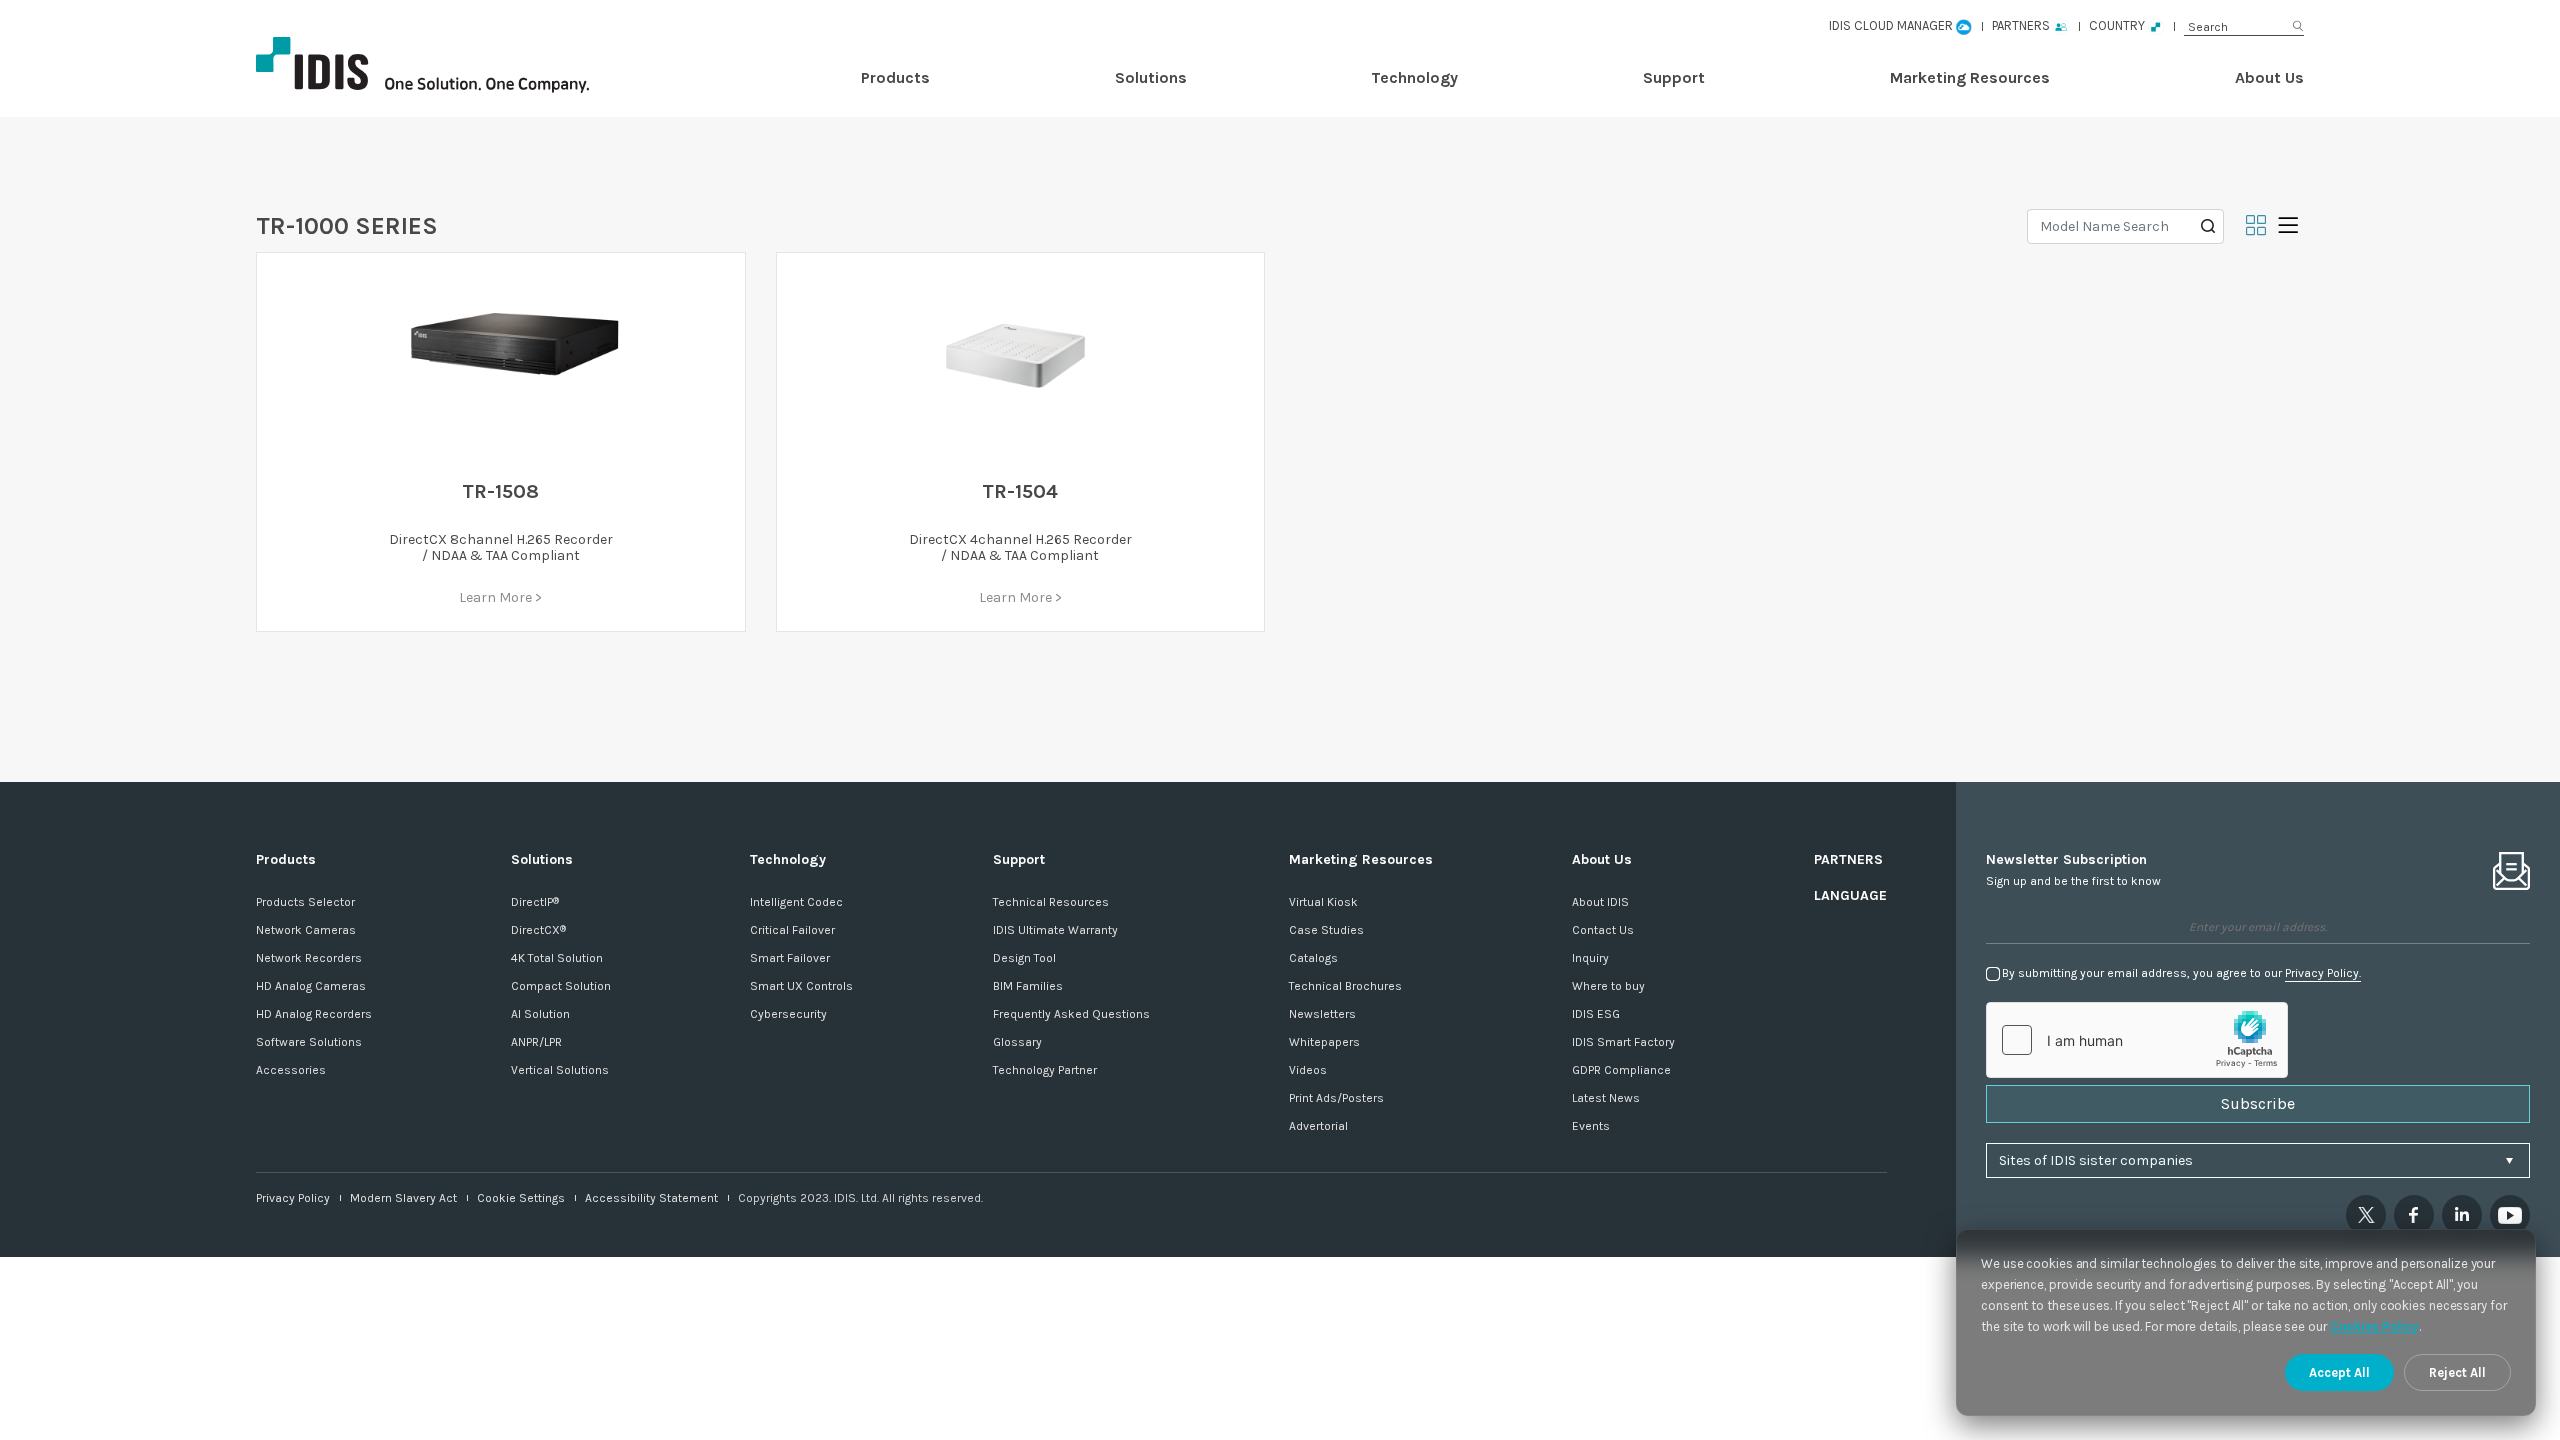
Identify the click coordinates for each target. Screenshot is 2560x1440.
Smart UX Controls (801, 986)
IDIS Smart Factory (1623, 1042)
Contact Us (1603, 930)
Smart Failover (790, 958)
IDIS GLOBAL (456, 65)
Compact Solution (561, 986)
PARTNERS (1848, 859)
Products (895, 77)
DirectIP (535, 902)
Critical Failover (792, 930)
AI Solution (540, 1014)
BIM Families (1028, 986)
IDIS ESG (1596, 1014)
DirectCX (538, 930)
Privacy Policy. (2323, 973)
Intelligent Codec (796, 902)
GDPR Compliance (1621, 1070)
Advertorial (1318, 1126)
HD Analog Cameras (311, 986)
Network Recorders (309, 958)
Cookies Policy (2375, 1326)
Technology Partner (1045, 1070)
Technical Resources (1051, 902)
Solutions (1151, 77)
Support (1674, 77)
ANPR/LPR (536, 1042)
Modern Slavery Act (403, 1198)
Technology (1414, 77)
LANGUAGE (1850, 895)
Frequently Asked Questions (1071, 1014)
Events (1591, 1126)
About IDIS (1600, 902)
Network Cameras (306, 930)
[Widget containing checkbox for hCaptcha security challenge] (2137, 1040)
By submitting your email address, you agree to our (2181, 973)
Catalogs (1313, 958)
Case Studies (1326, 930)
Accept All (2339, 1372)
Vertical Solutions (560, 1070)
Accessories (291, 1070)
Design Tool (1024, 958)
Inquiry (1590, 958)
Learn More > (500, 597)
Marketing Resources (1970, 77)
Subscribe (2258, 1103)
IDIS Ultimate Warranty (1055, 930)
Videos (1308, 1070)
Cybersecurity (788, 1014)
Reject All (2457, 1372)
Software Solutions (309, 1042)
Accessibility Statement (651, 1198)
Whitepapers (1324, 1042)
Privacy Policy (293, 1198)
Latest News (1606, 1098)
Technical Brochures (1345, 986)
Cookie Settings (521, 1198)
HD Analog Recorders (314, 1014)
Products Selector (305, 902)
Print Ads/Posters (1336, 1098)
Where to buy (1608, 986)
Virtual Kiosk (1323, 902)
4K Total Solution (557, 958)
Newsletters (1322, 1014)
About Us (2269, 77)
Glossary (1017, 1042)
